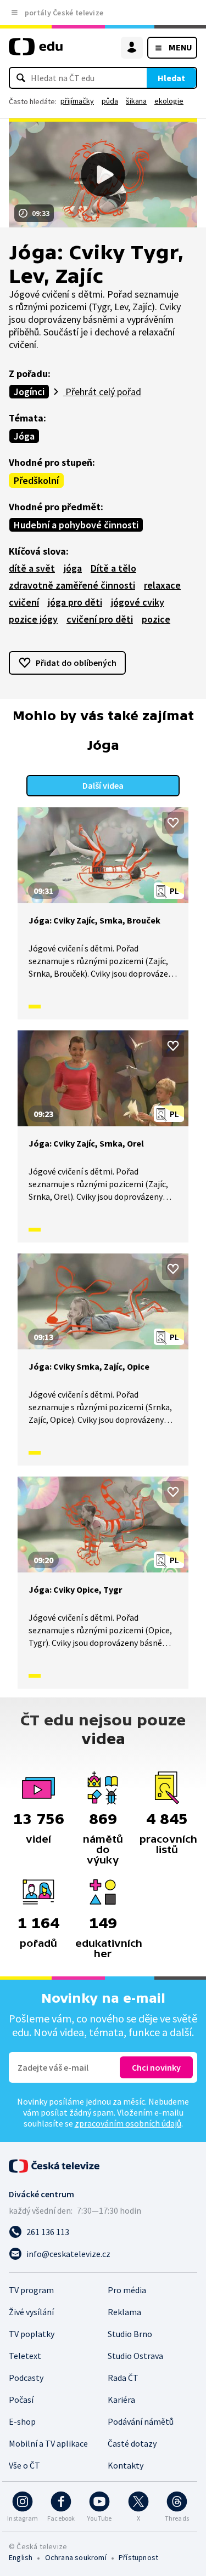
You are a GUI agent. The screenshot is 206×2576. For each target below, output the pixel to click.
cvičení (24, 602)
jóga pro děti (75, 602)
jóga (73, 568)
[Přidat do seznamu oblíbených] (173, 823)
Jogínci (29, 392)
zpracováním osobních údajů (128, 2123)
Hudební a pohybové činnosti (76, 525)
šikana (136, 101)
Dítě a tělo (113, 568)
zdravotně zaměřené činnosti (72, 585)
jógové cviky (138, 602)
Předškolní (36, 480)
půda (110, 101)
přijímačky (77, 101)
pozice (156, 619)
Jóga (24, 436)
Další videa (103, 785)
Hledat (171, 78)
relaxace (162, 585)
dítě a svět (32, 568)
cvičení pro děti (100, 619)
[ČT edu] (36, 51)
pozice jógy (33, 619)
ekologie (169, 101)
